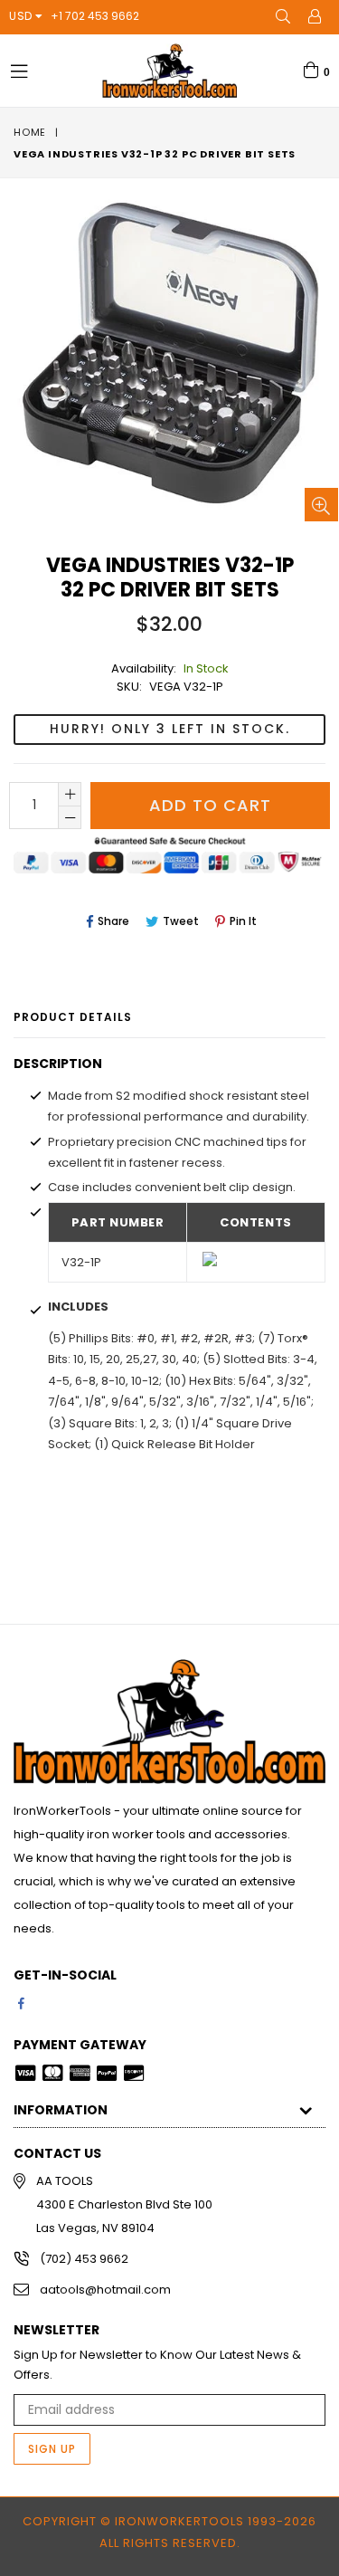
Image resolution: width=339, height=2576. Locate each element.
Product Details (73, 1017)
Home (30, 132)
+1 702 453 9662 (95, 16)
